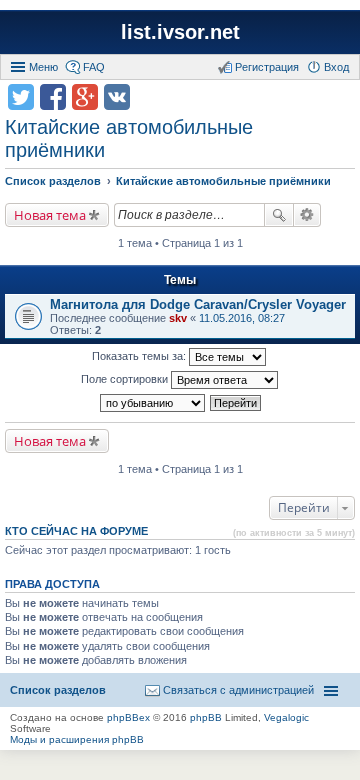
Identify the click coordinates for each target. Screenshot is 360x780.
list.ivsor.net (180, 32)
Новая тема (50, 215)
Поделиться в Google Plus (85, 97)
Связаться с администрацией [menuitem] (238, 690)
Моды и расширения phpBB (77, 739)
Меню (43, 67)
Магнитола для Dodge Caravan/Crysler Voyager (198, 304)
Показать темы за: (140, 356)
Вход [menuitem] (336, 67)
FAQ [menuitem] (94, 67)
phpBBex (128, 717)
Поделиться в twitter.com (21, 97)
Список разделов (58, 690)
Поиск (279, 215)
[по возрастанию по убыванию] (153, 403)
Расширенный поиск (307, 215)
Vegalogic (286, 717)
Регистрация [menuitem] (267, 67)
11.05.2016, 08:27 (242, 318)
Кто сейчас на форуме (76, 531)
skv (178, 318)
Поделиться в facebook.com (53, 97)
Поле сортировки (126, 379)
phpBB (206, 717)
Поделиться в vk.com (117, 97)
